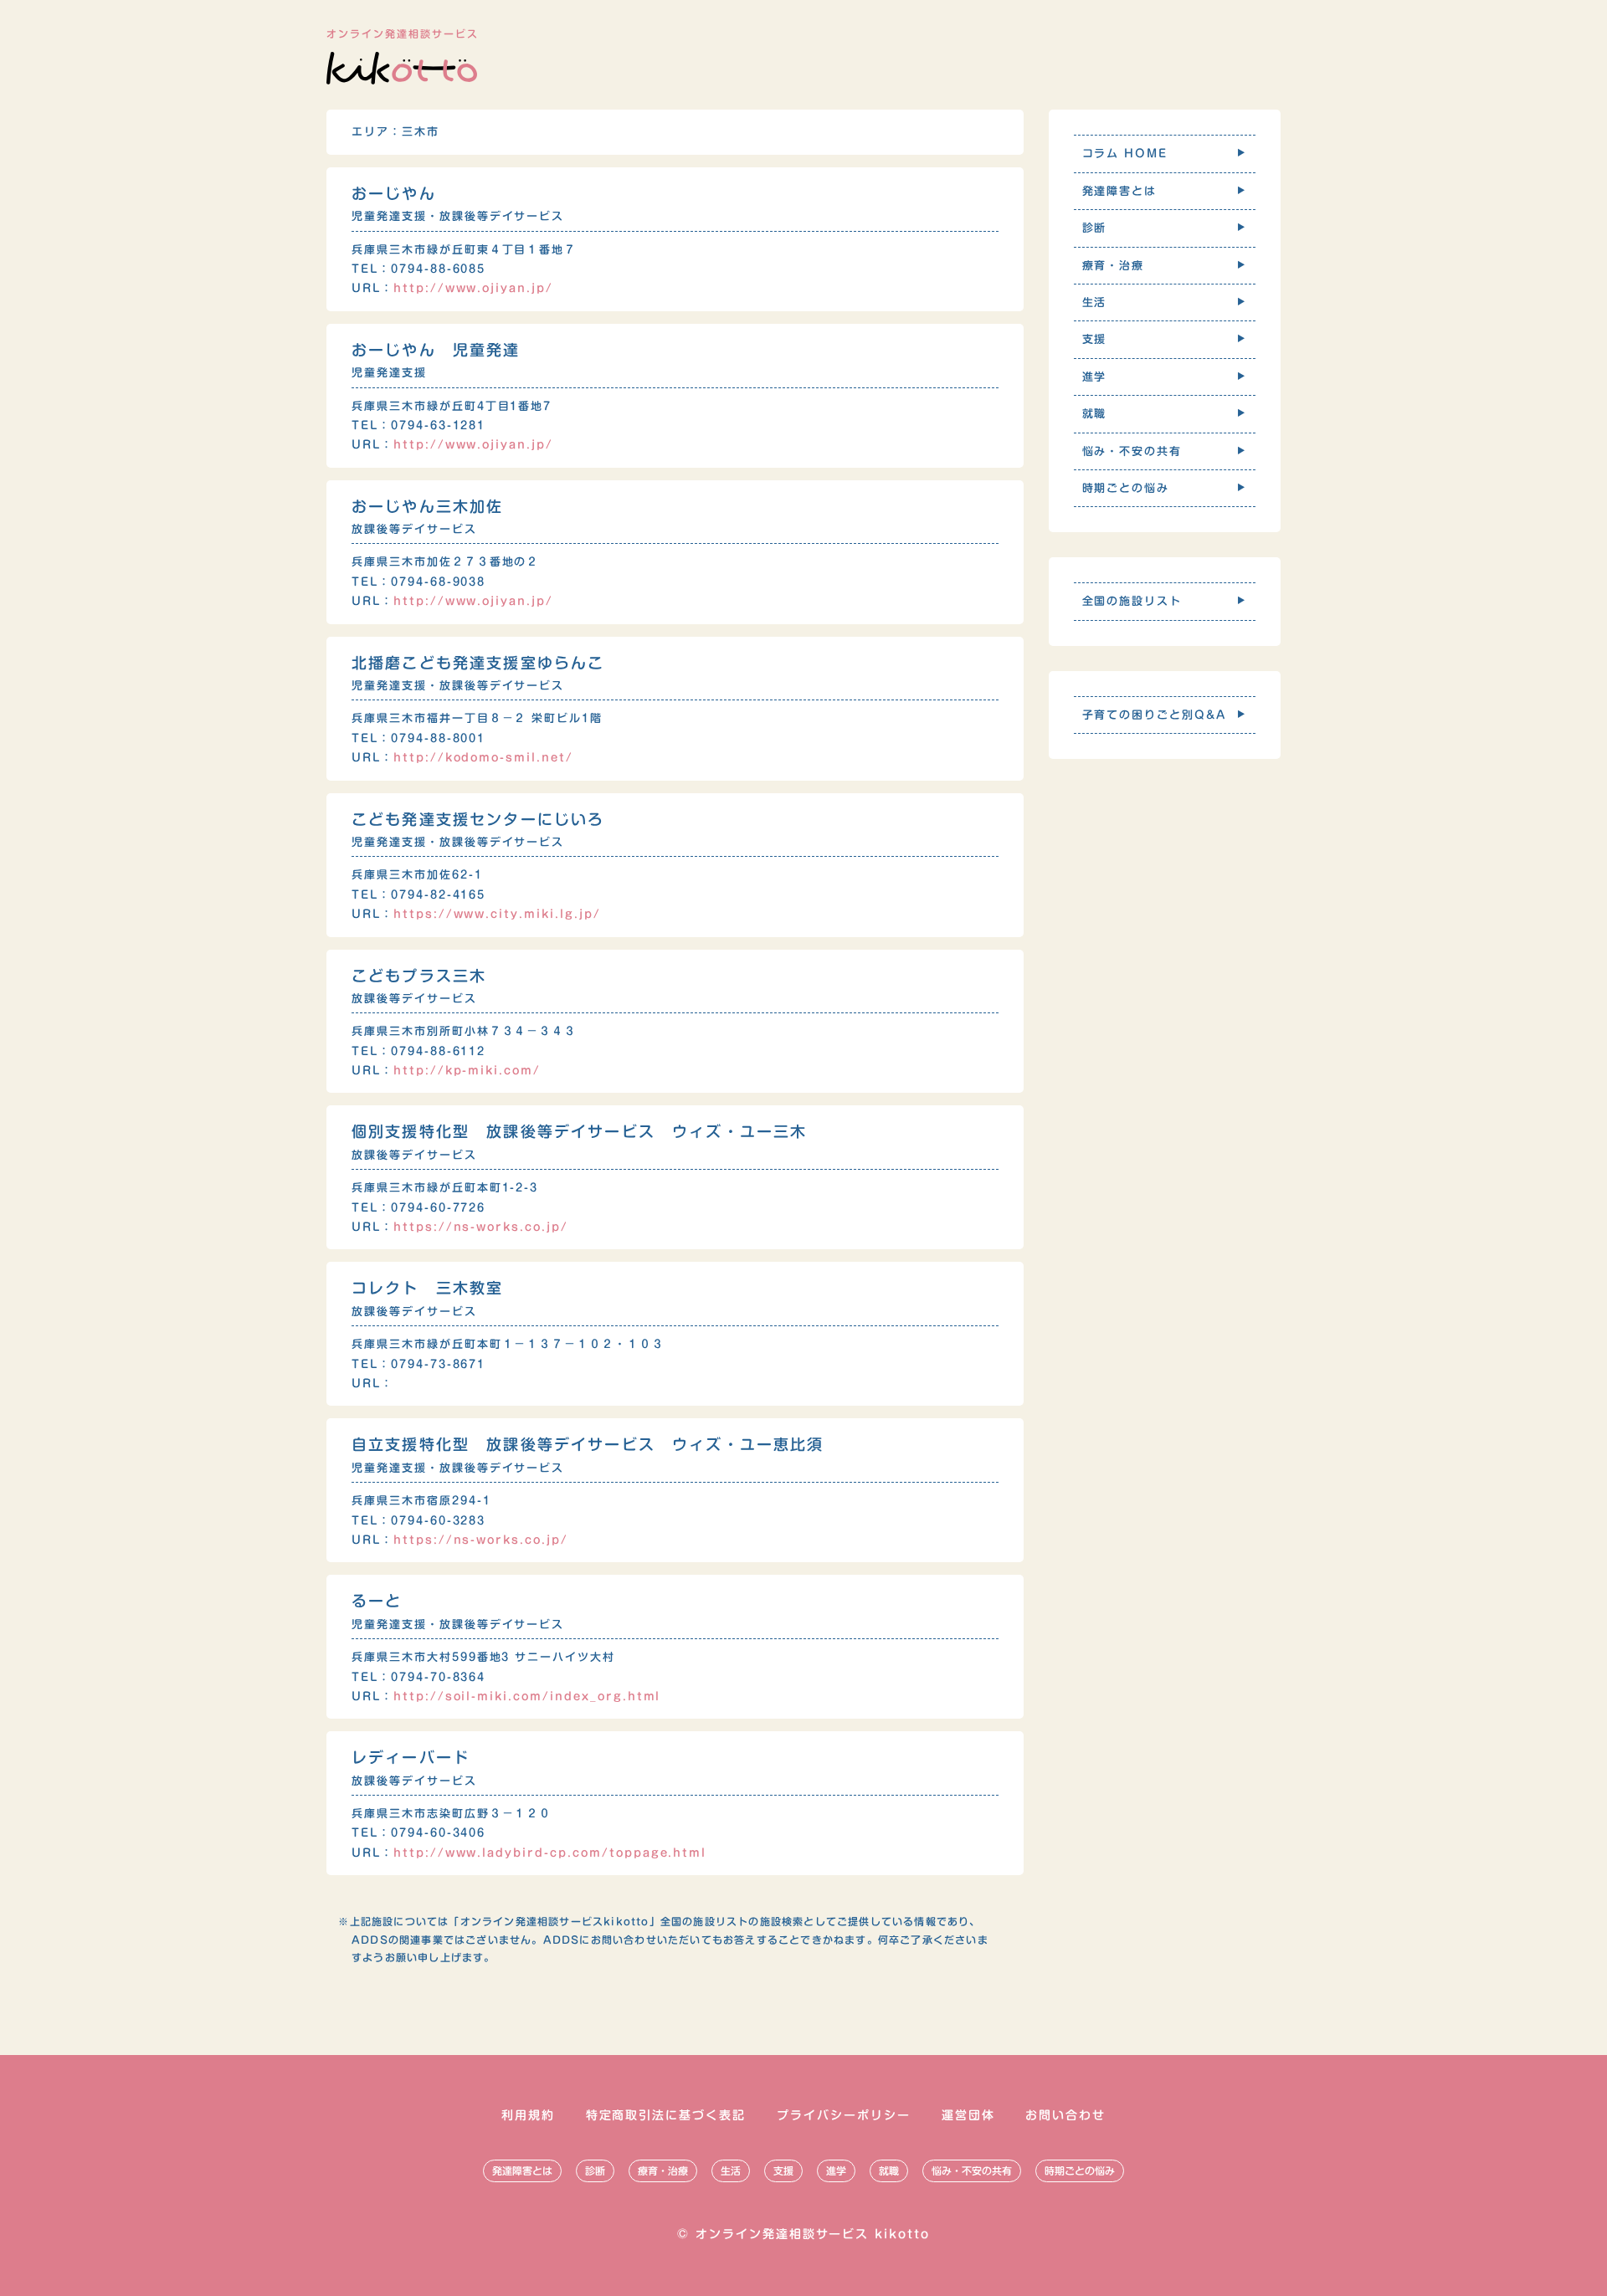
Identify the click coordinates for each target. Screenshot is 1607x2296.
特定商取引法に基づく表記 (666, 2115)
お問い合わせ (1065, 2115)
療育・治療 (663, 2170)
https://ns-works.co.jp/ (481, 1227)
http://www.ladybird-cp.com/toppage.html (550, 1853)
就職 (889, 2170)
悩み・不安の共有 (972, 2170)
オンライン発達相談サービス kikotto (813, 2234)
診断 (595, 2170)
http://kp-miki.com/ (467, 1071)
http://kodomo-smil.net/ (483, 758)
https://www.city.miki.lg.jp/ (497, 914)
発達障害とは (522, 2170)
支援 (783, 2170)
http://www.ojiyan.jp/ (473, 288)
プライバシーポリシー (844, 2115)
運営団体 (968, 2115)
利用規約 (528, 2115)
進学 (836, 2170)
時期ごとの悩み (1080, 2170)
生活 (731, 2170)
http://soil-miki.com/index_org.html (527, 1696)
